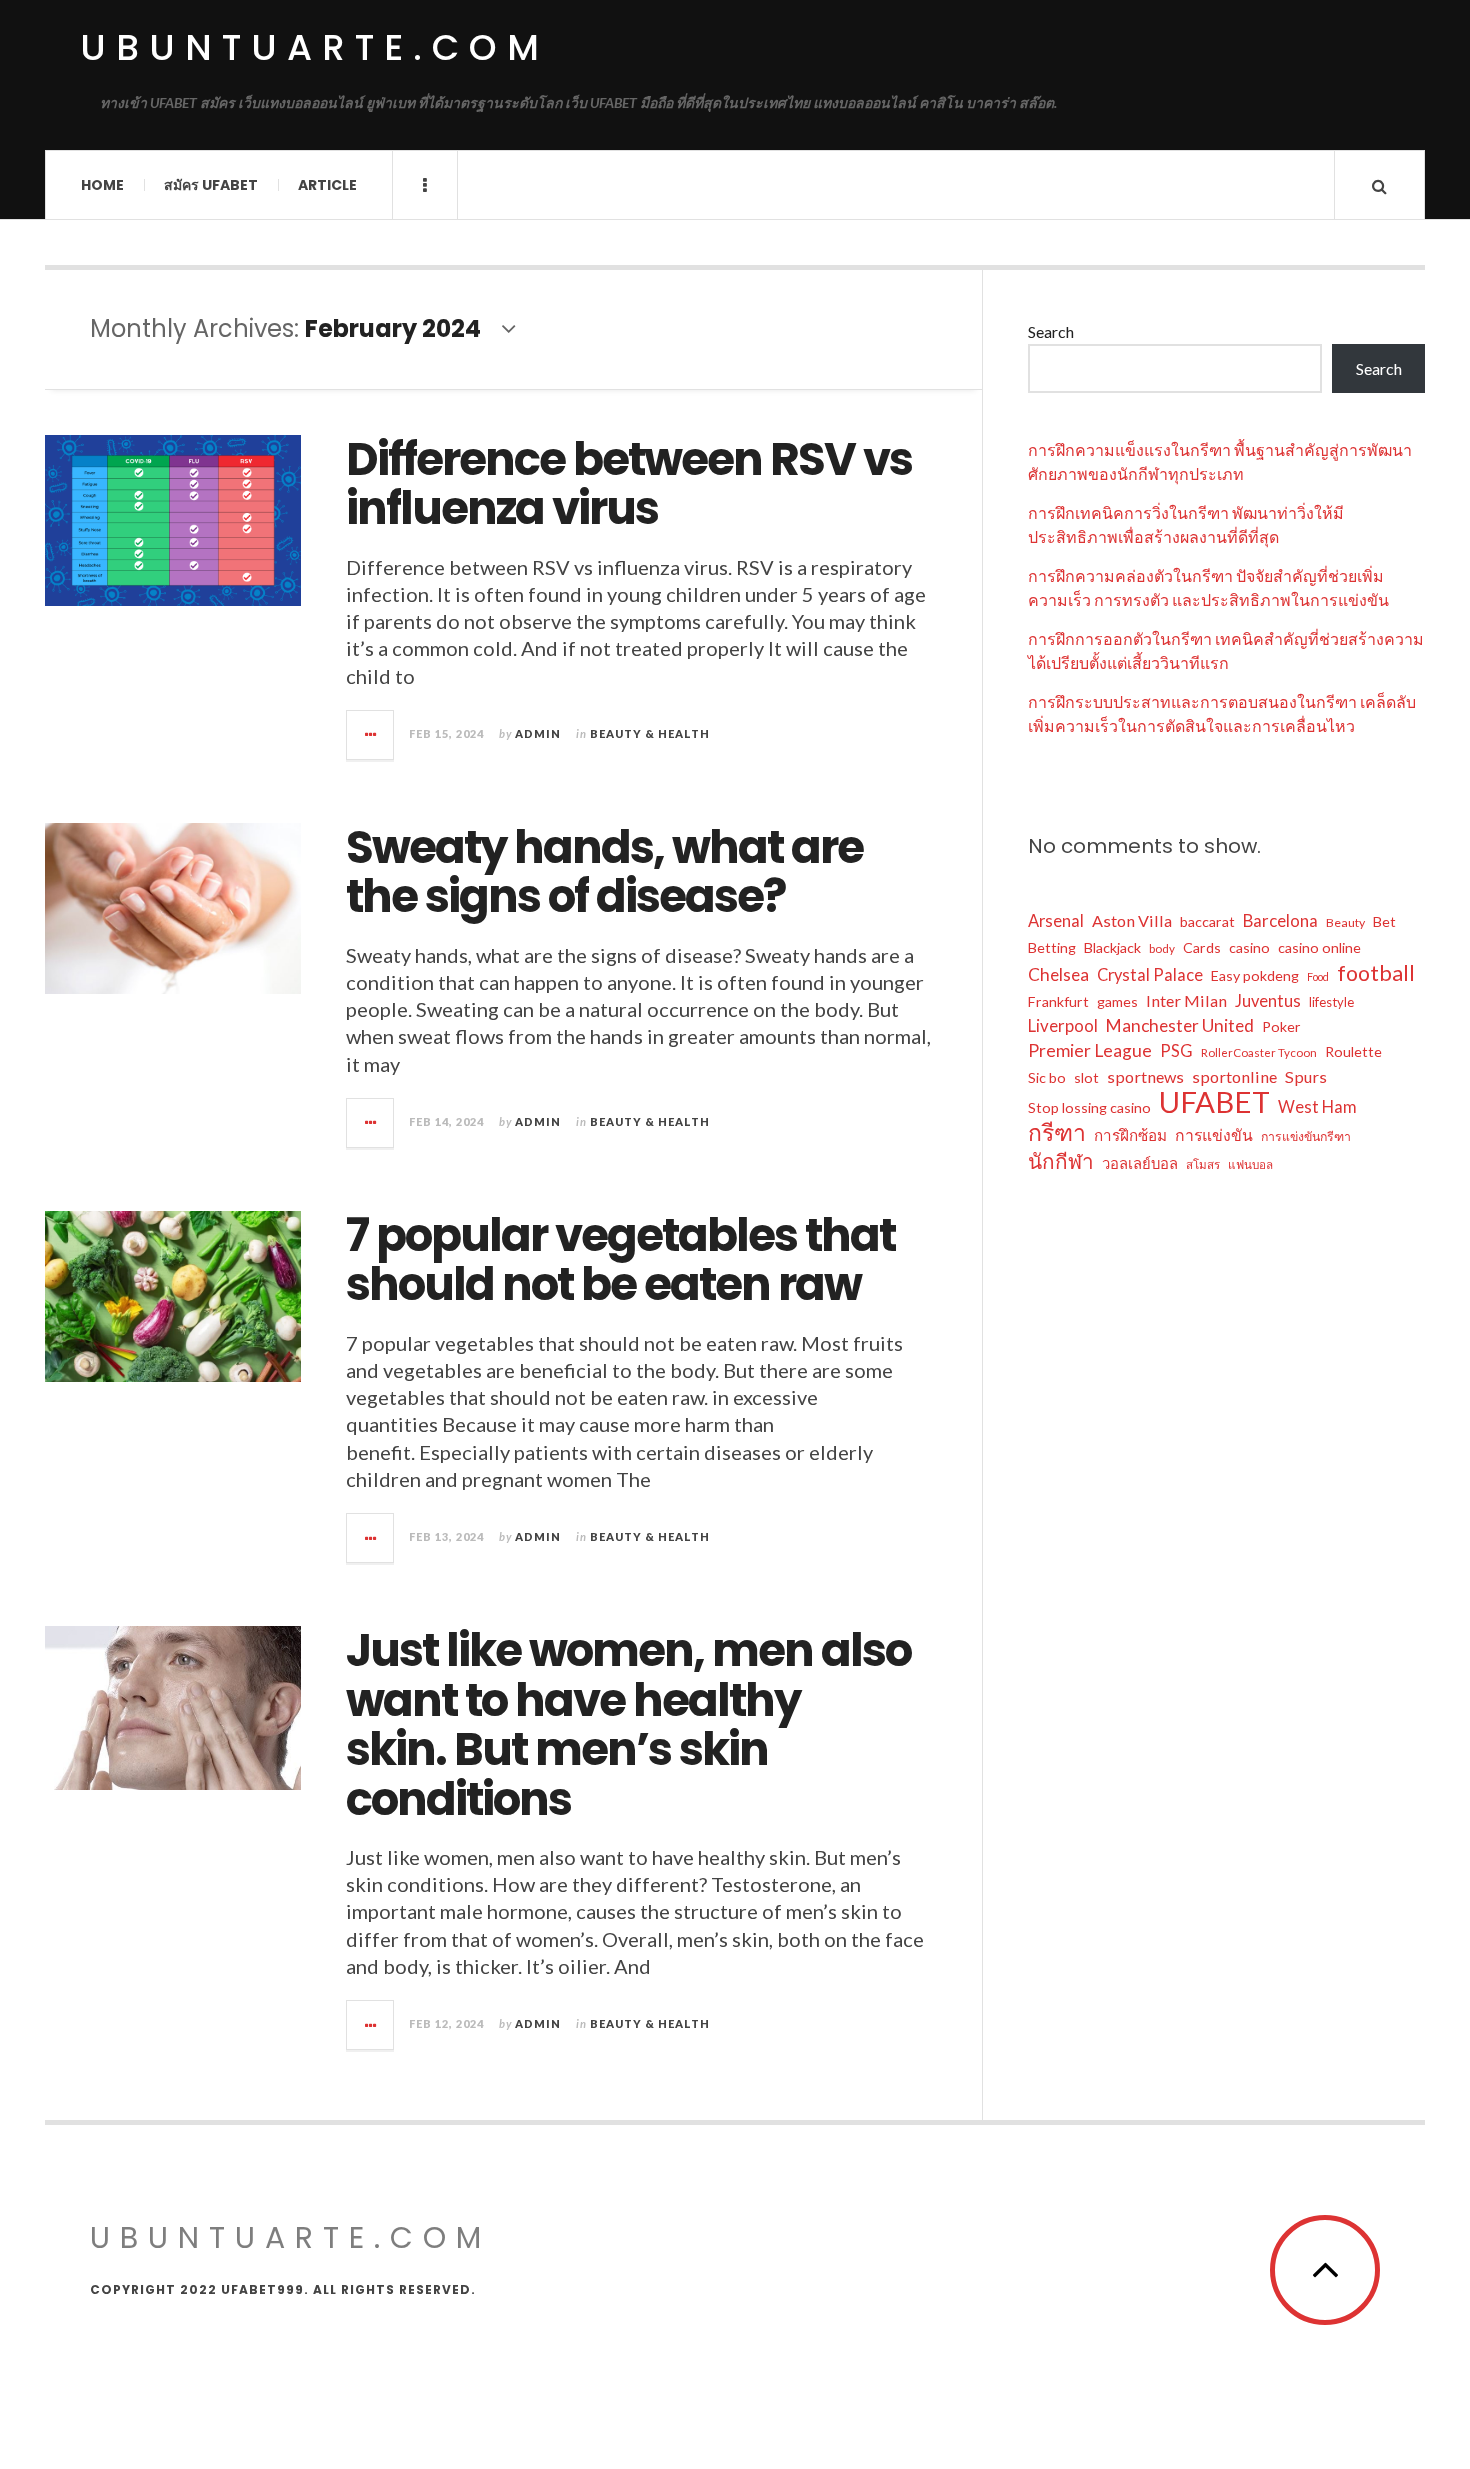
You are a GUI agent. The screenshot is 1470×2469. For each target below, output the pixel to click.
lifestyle (1331, 1002)
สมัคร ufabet (211, 185)
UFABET (1214, 1102)
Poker (1281, 1026)
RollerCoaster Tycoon (1259, 1052)
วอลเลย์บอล (1140, 1163)
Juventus (1268, 1001)
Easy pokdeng (1255, 975)
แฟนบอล (1250, 1164)
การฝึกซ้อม (1130, 1135)
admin (538, 733)
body (1162, 948)
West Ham (1317, 1107)
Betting (1052, 947)
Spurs (1306, 1076)
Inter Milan (1186, 1000)
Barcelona (1280, 920)
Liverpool (1063, 1025)
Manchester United (1180, 1025)
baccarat (1207, 921)
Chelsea (1058, 974)
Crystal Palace (1150, 975)
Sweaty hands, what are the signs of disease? (604, 872)
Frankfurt (1058, 1001)
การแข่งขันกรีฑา (1306, 1136)
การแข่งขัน (1214, 1134)
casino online (1319, 947)
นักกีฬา (1061, 1161)
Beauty (1345, 922)
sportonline (1234, 1076)
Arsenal (1056, 921)
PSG (1176, 1051)
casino (1249, 947)
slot (1086, 1077)
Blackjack (1112, 947)
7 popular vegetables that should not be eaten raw (620, 1260)
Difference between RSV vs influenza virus (629, 484)
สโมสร (1203, 1164)
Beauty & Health (650, 733)
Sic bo (1047, 1077)
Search (1051, 331)
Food (1318, 976)
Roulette (1353, 1051)
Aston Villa (1132, 920)
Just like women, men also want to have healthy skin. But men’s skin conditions (628, 1725)
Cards (1202, 947)
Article (327, 185)
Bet (1384, 921)
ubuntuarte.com (314, 47)
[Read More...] (371, 735)
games (1117, 1001)
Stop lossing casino (1089, 1107)
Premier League (1090, 1050)
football (1376, 973)
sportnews (1145, 1076)
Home (102, 185)
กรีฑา (1057, 1132)
